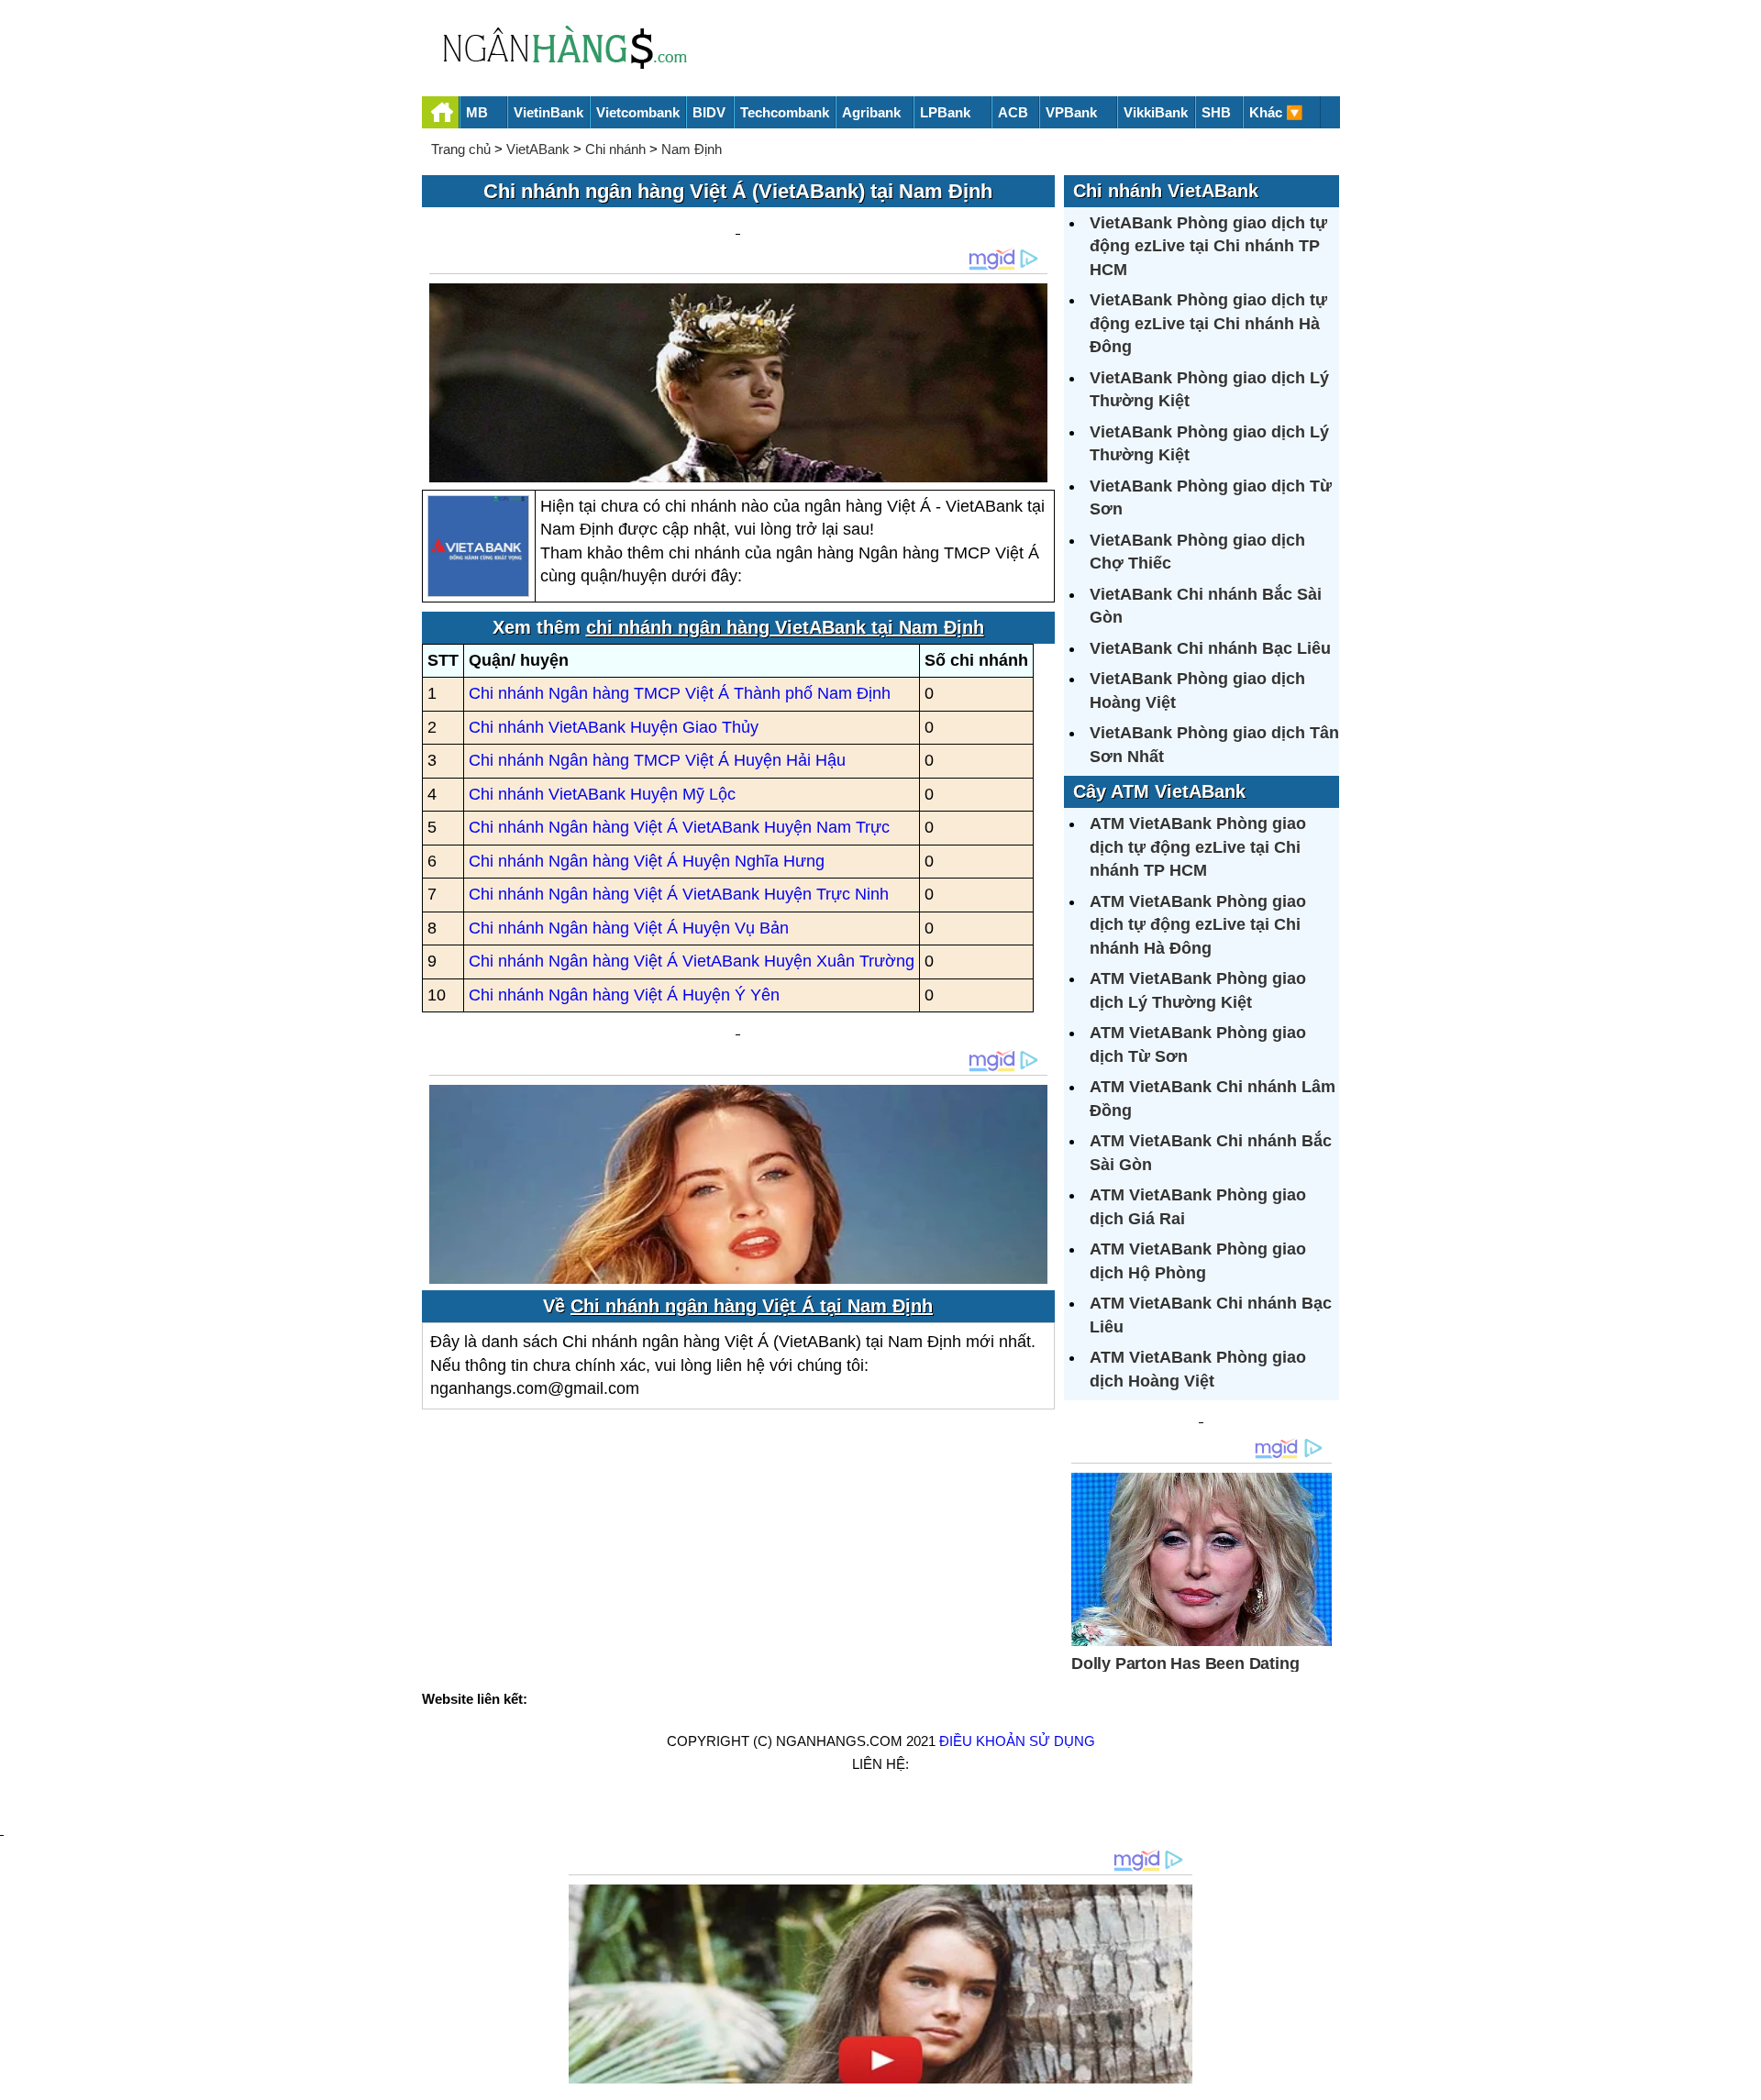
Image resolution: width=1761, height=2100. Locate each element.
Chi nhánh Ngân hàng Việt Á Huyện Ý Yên (624, 995)
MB (477, 112)
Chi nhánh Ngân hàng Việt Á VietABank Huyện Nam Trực (679, 827)
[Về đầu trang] (1743, 2077)
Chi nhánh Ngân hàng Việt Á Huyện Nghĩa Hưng (647, 861)
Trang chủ (461, 149)
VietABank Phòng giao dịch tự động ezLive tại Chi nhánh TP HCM (1208, 246)
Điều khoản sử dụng (1017, 1741)
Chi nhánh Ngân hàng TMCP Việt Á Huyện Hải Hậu (657, 760)
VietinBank (548, 112)
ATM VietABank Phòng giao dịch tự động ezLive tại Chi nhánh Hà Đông (1198, 925)
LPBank (945, 112)
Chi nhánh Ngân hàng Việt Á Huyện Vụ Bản (629, 928)
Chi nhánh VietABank (1166, 191)
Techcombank (785, 112)
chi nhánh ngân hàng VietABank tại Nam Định (785, 627)
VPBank (1071, 112)
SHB (1216, 112)
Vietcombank (638, 112)
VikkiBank (1156, 112)
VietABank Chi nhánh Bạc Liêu (1210, 648)
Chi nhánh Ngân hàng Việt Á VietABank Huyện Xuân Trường (692, 961)
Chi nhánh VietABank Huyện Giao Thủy (614, 727)
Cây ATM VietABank (1159, 791)
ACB (1013, 112)
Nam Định (692, 149)
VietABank (538, 149)
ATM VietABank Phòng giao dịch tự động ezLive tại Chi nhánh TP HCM (1198, 847)
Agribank (871, 112)
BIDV (709, 112)
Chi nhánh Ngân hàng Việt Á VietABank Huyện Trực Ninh (679, 894)
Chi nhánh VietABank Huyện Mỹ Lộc (602, 794)
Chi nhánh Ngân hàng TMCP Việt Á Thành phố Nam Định (680, 693)
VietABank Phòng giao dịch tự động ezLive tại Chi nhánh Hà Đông (1208, 323)
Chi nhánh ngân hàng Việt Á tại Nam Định (752, 1306)
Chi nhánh (615, 149)
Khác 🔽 (1276, 112)
